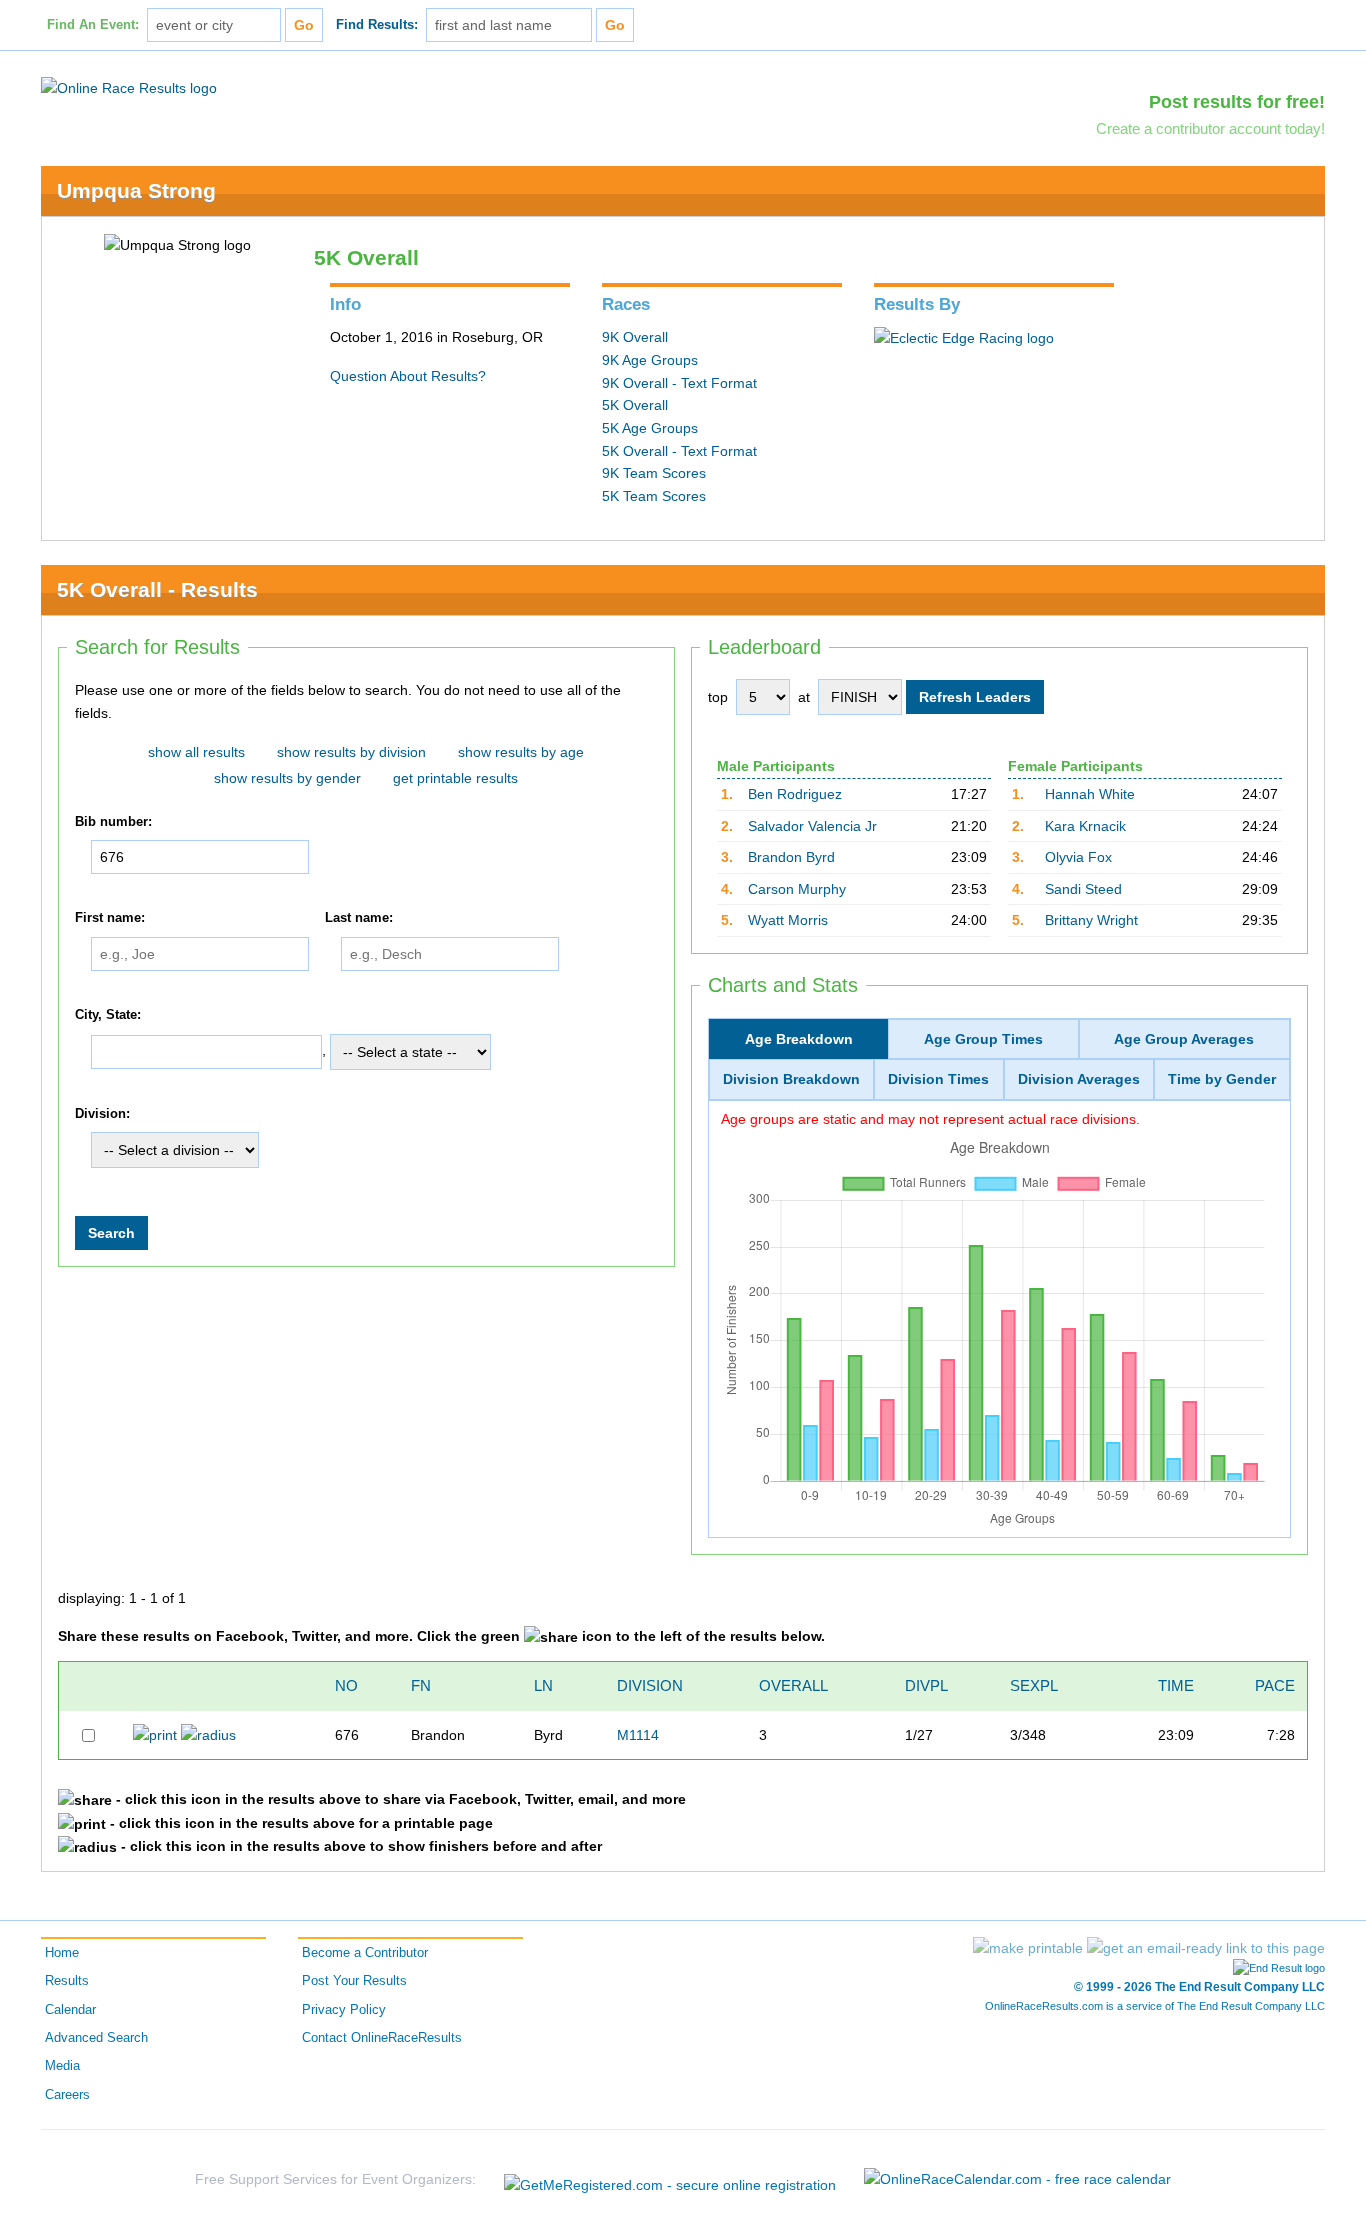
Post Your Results (354, 1981)
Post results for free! (1237, 102)
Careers (67, 2095)
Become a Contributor (365, 1953)
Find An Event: (93, 25)
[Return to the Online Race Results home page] (129, 87)
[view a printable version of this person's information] (155, 1734)
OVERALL (793, 1685)
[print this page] (1028, 1948)
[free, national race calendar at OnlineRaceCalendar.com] (1017, 2179)
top (718, 697)
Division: (102, 1114)
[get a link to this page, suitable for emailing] (1206, 1948)
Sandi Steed (1083, 889)
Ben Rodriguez (795, 794)
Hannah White (1090, 794)
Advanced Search (96, 2038)
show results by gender (287, 778)
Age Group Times (983, 1039)
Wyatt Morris (788, 920)
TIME (1176, 1685)
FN (421, 1685)
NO (346, 1685)
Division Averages (1079, 1079)
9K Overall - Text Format (679, 383)
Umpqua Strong (136, 190)
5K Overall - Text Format (679, 451)
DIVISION (650, 1685)
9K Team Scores (654, 473)
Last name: (359, 919)
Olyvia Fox (1078, 857)
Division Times (938, 1079)
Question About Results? (408, 376)
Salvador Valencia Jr (812, 826)
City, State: (108, 1015)
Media (62, 2066)
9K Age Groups (650, 360)
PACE (1275, 1685)
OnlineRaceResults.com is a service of (1155, 2006)
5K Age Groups (650, 428)
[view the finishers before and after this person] (208, 1734)
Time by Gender (1222, 1079)
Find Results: (377, 25)
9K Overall (635, 337)
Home (62, 1953)
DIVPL (926, 1685)
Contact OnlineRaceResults (382, 2038)
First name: (110, 919)
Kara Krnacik (1085, 826)
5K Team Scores (654, 496)
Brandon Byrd (791, 857)
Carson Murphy (797, 889)
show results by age (521, 752)
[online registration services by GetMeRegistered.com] (670, 2179)
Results (67, 1981)
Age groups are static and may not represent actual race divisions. (930, 1119)
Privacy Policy (344, 2010)
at (804, 697)
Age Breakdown (799, 1039)
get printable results (455, 778)
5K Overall (635, 405)
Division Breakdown (791, 1079)
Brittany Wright (1091, 920)
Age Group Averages (1184, 1039)
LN (543, 1685)
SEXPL (1034, 1685)
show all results (196, 752)
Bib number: (113, 822)
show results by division (351, 752)
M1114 (638, 1735)
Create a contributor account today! (1210, 128)
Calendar (70, 2010)
